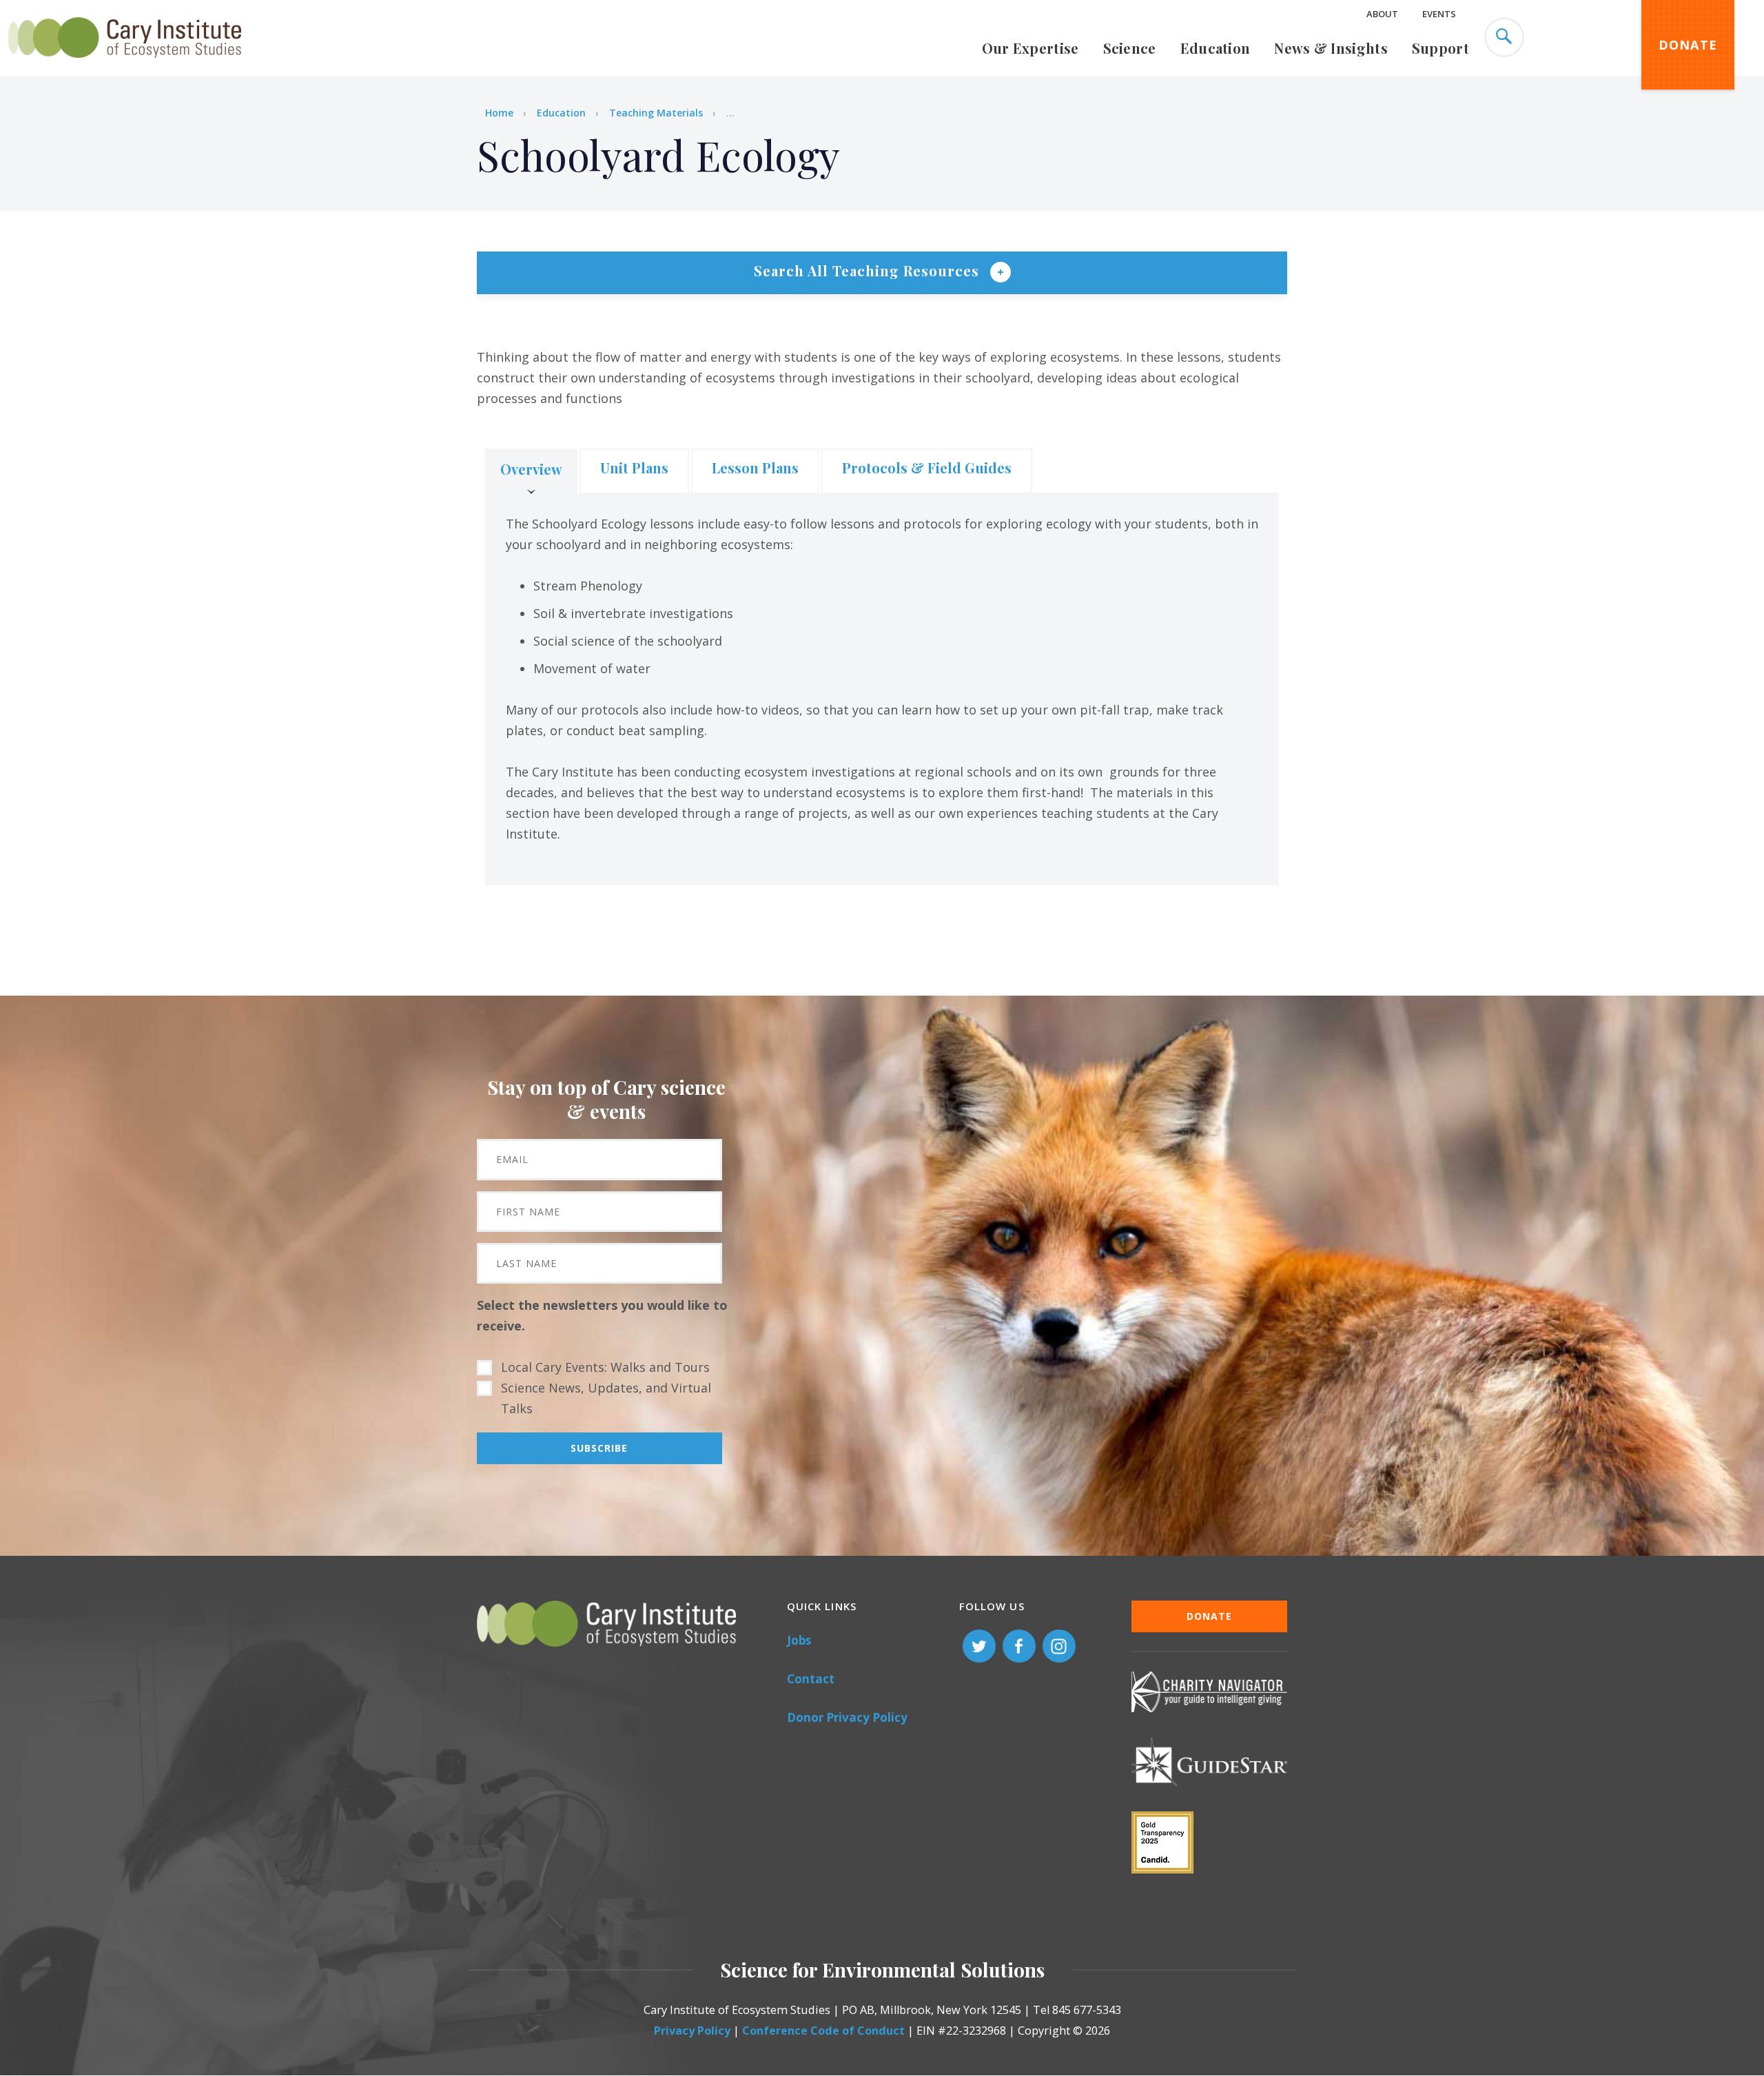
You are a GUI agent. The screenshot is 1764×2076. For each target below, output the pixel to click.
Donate (1688, 45)
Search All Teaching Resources (869, 270)
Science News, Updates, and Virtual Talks (606, 1398)
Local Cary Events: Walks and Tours (605, 1367)
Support (1440, 48)
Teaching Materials (656, 113)
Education (1216, 48)
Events (1439, 14)
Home (499, 113)
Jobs (799, 1640)
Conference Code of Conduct (823, 2031)
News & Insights (1331, 48)
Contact (811, 1679)
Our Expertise (1030, 48)
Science (1130, 48)
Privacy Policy (692, 2031)
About (1382, 14)
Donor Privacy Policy (847, 1717)
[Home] (125, 65)
